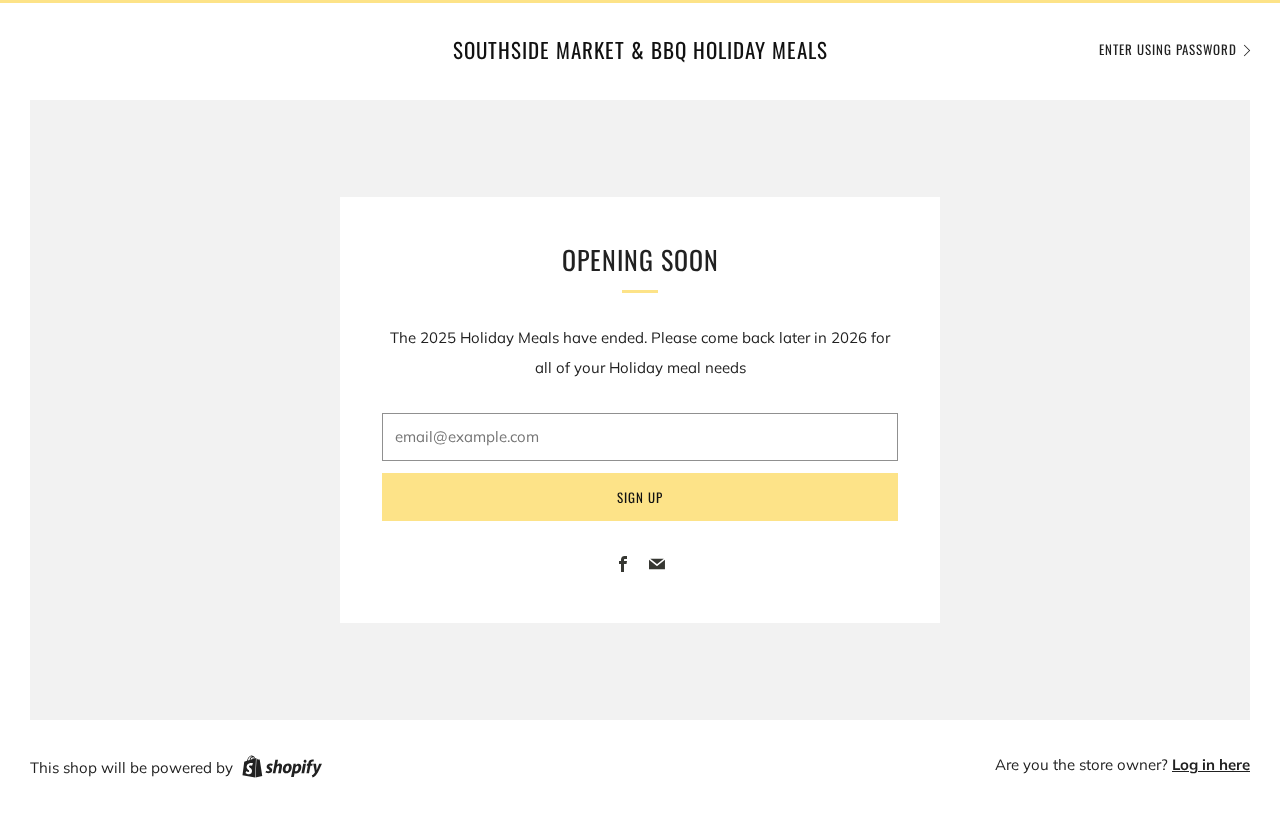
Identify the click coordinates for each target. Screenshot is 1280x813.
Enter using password (1168, 49)
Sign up (640, 497)
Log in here (1211, 764)
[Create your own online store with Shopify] (282, 770)
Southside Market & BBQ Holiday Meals (640, 50)
